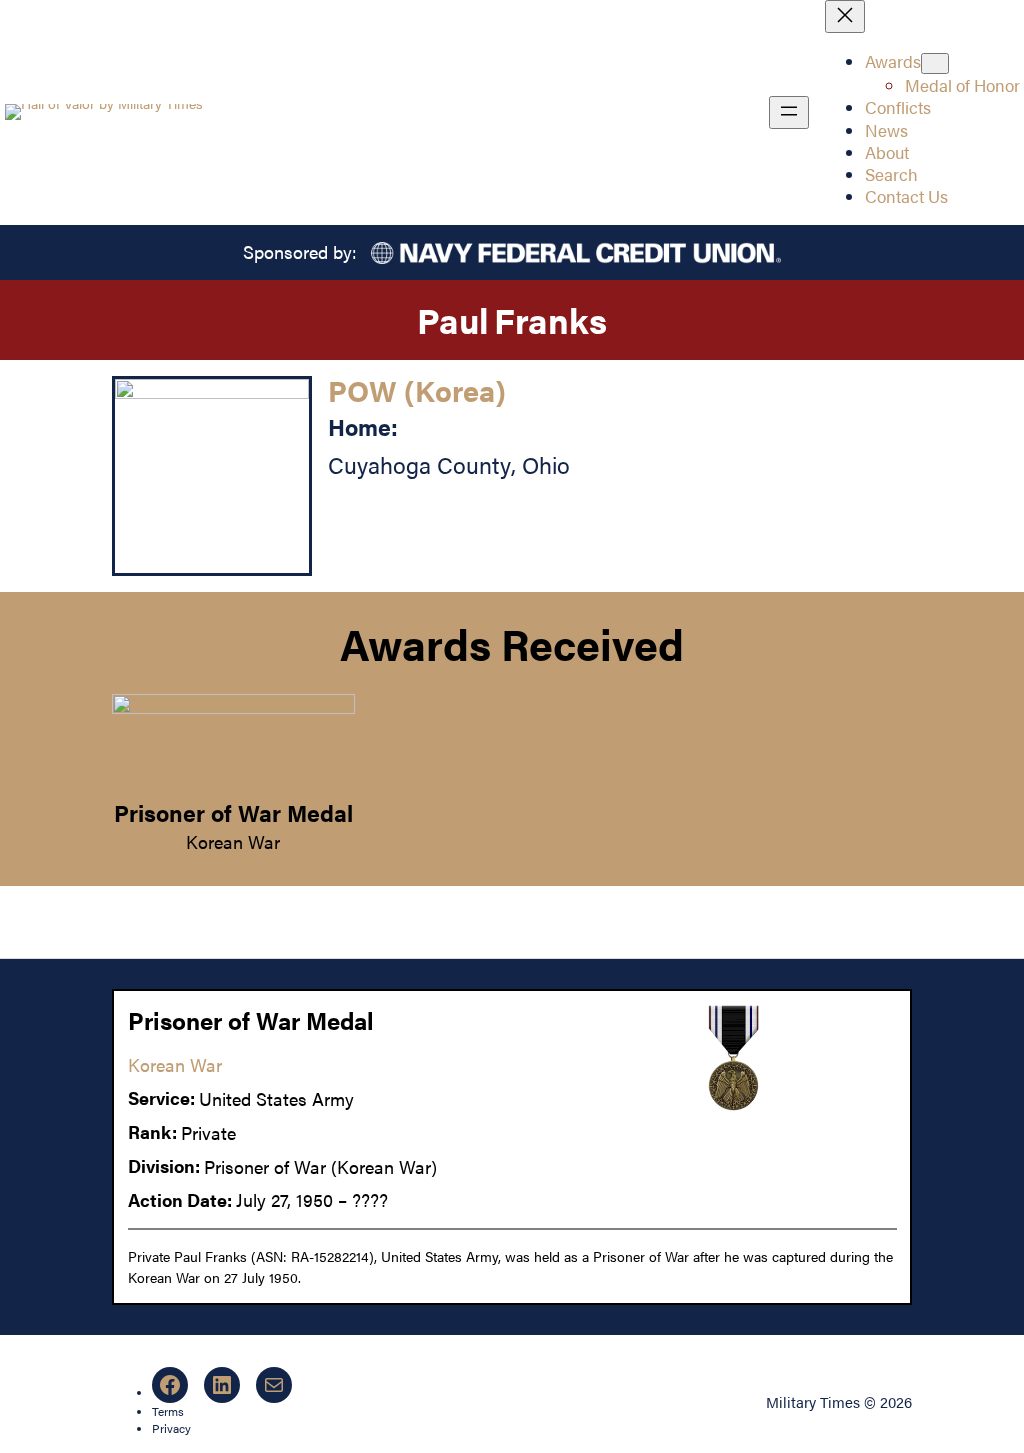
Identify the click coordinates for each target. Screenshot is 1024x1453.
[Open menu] (789, 112)
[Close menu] (845, 16)
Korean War (233, 841)
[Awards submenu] (935, 63)
